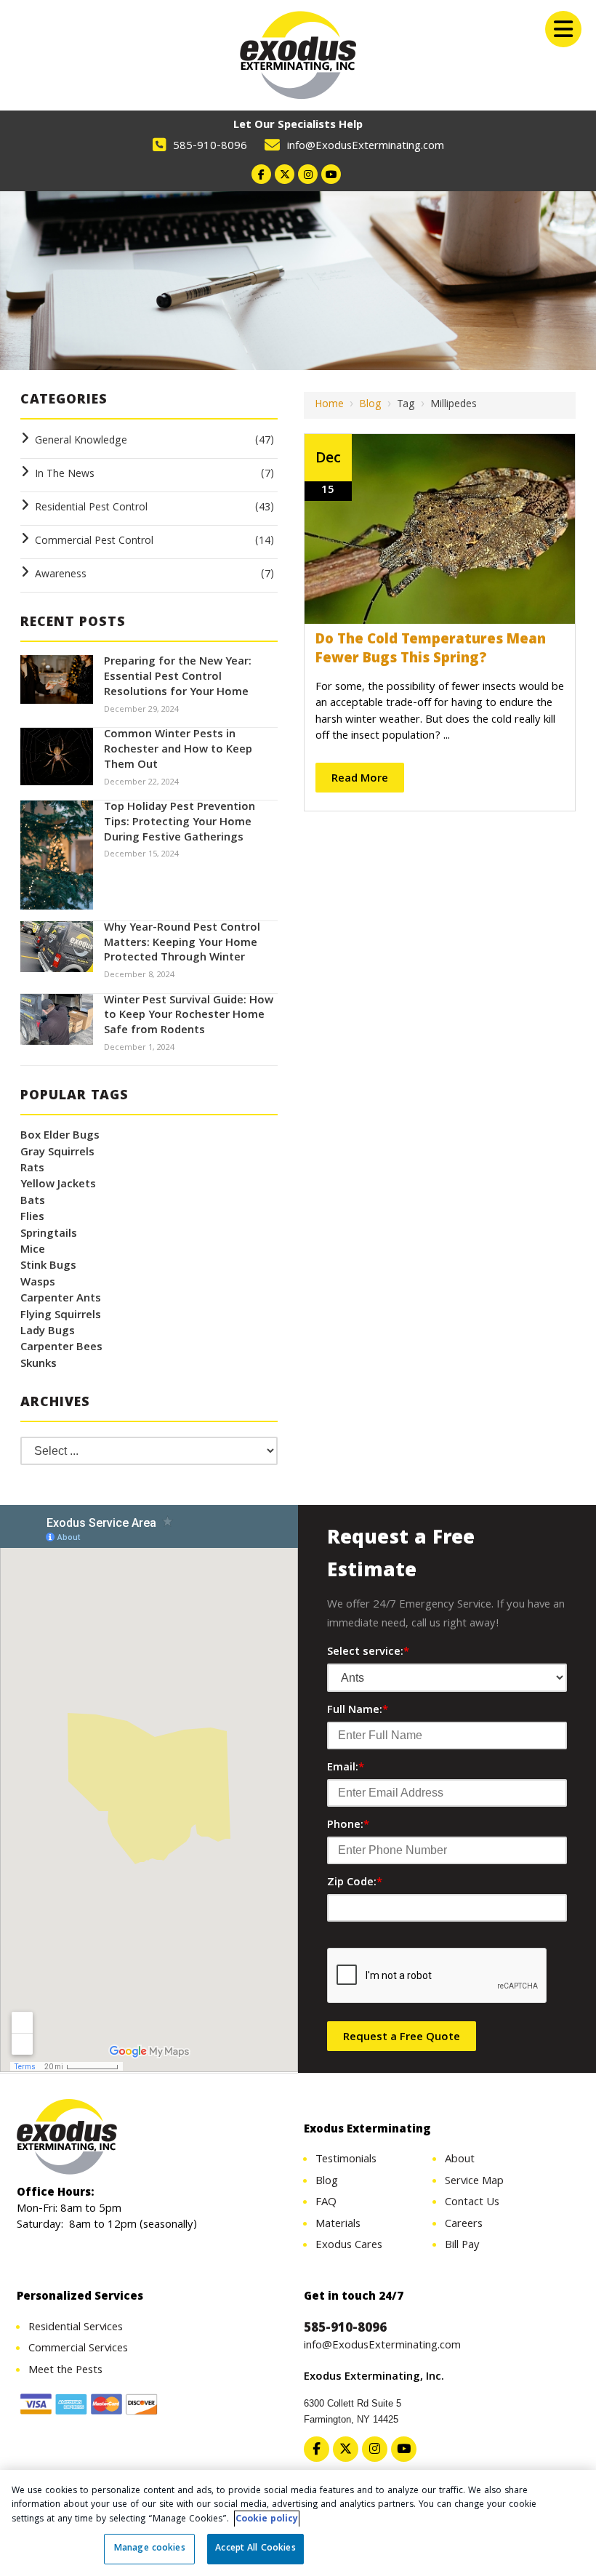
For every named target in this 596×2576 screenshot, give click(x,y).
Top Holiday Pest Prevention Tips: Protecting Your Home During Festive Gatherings (180, 823)
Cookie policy (267, 2520)
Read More (360, 779)
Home (329, 405)
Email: (346, 1768)
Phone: (348, 1826)
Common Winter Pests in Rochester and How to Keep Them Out (178, 750)
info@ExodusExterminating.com (366, 147)
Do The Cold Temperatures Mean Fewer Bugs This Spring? (431, 650)
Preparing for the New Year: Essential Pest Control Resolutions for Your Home (178, 678)
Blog (370, 405)
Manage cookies (150, 2549)
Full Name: (358, 1711)
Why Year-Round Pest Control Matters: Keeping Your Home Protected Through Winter (182, 944)
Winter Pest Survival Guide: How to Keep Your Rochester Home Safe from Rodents (189, 1016)
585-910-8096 (210, 147)
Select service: (368, 1653)
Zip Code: (355, 1883)
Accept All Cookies (255, 2549)
